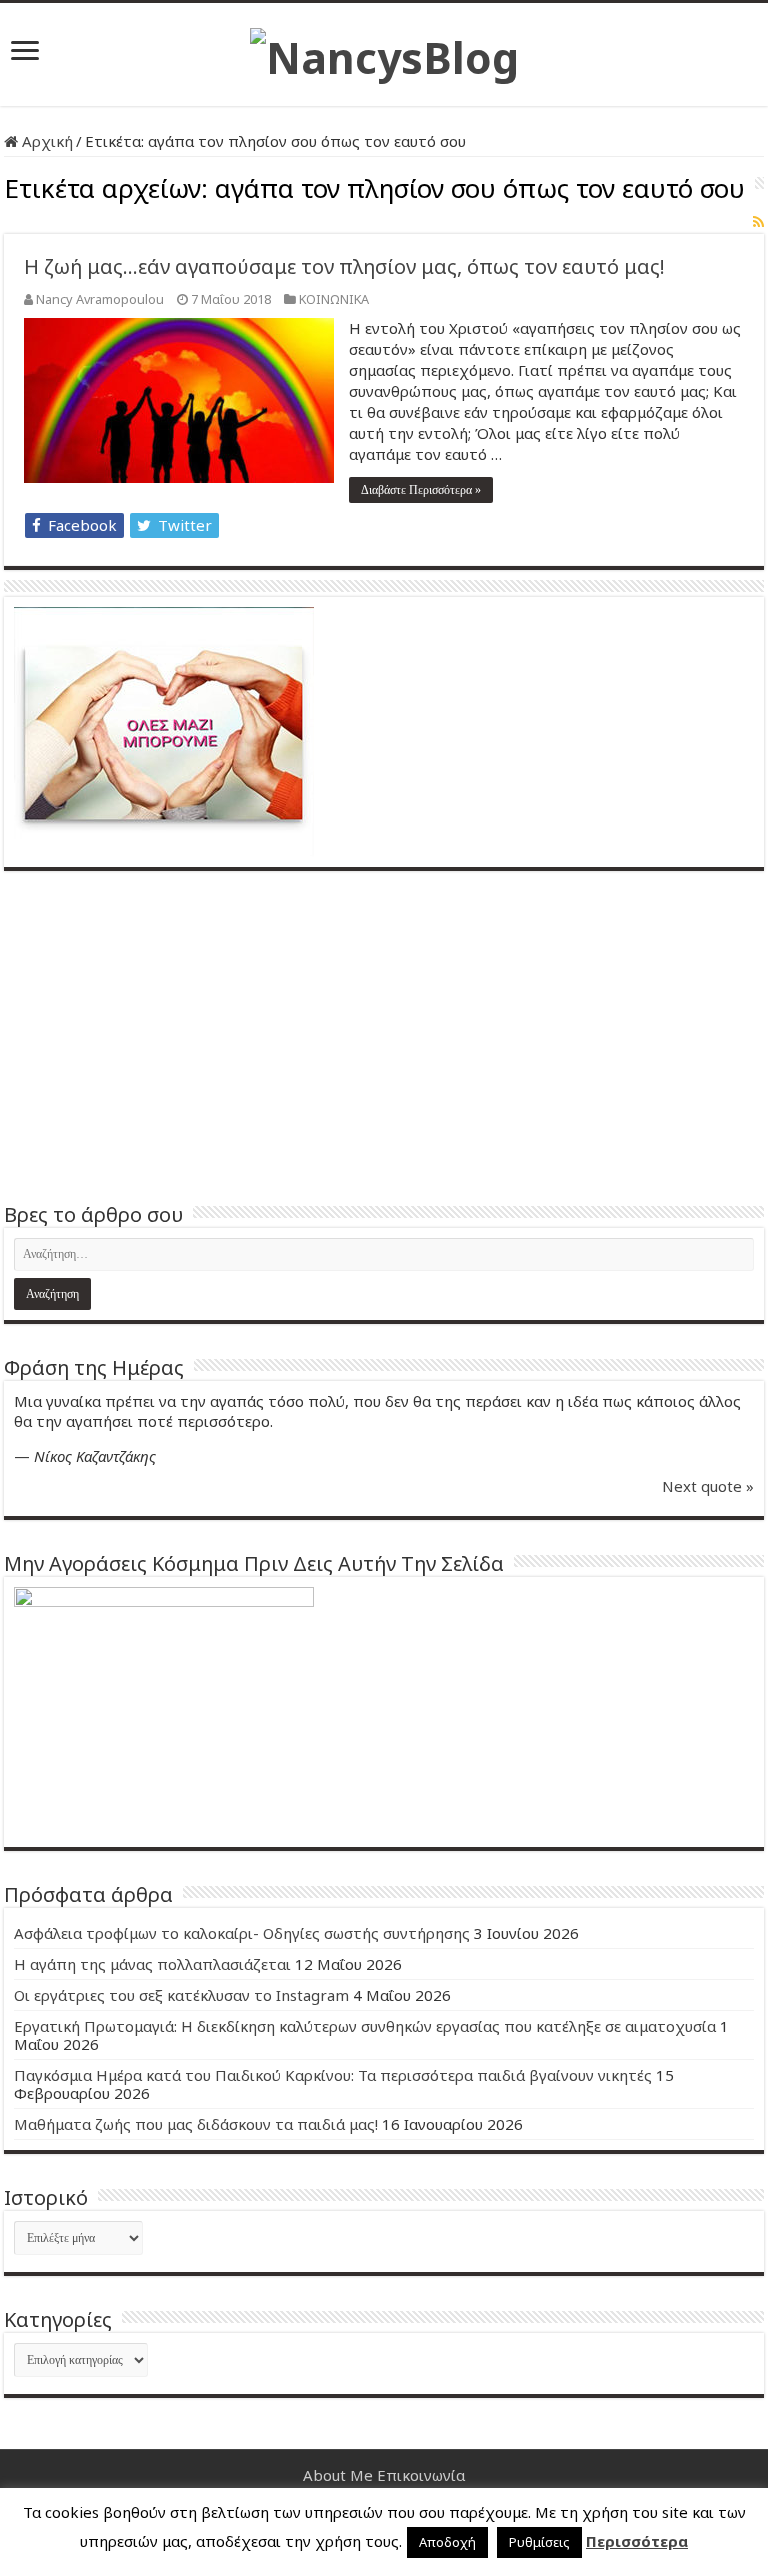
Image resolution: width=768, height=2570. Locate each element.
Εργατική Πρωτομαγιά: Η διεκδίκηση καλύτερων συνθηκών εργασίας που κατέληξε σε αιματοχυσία (365, 2026)
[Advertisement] (384, 1036)
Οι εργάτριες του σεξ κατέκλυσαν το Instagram (181, 1995)
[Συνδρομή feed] (758, 221)
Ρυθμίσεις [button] (539, 2542)
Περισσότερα (637, 2541)
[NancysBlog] (384, 52)
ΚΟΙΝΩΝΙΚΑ (334, 299)
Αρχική (45, 141)
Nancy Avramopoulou (100, 299)
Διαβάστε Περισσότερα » (421, 490)
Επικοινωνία (421, 2475)
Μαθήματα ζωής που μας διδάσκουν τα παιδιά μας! (196, 2124)
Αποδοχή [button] (447, 2542)
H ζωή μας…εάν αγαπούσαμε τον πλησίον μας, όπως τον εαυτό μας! (344, 266)
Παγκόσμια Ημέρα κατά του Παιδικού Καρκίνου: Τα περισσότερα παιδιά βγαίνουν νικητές (333, 2075)
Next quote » (708, 1486)
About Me (338, 2475)
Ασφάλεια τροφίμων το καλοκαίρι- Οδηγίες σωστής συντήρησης (242, 1933)
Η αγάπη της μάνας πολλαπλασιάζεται (152, 1964)
